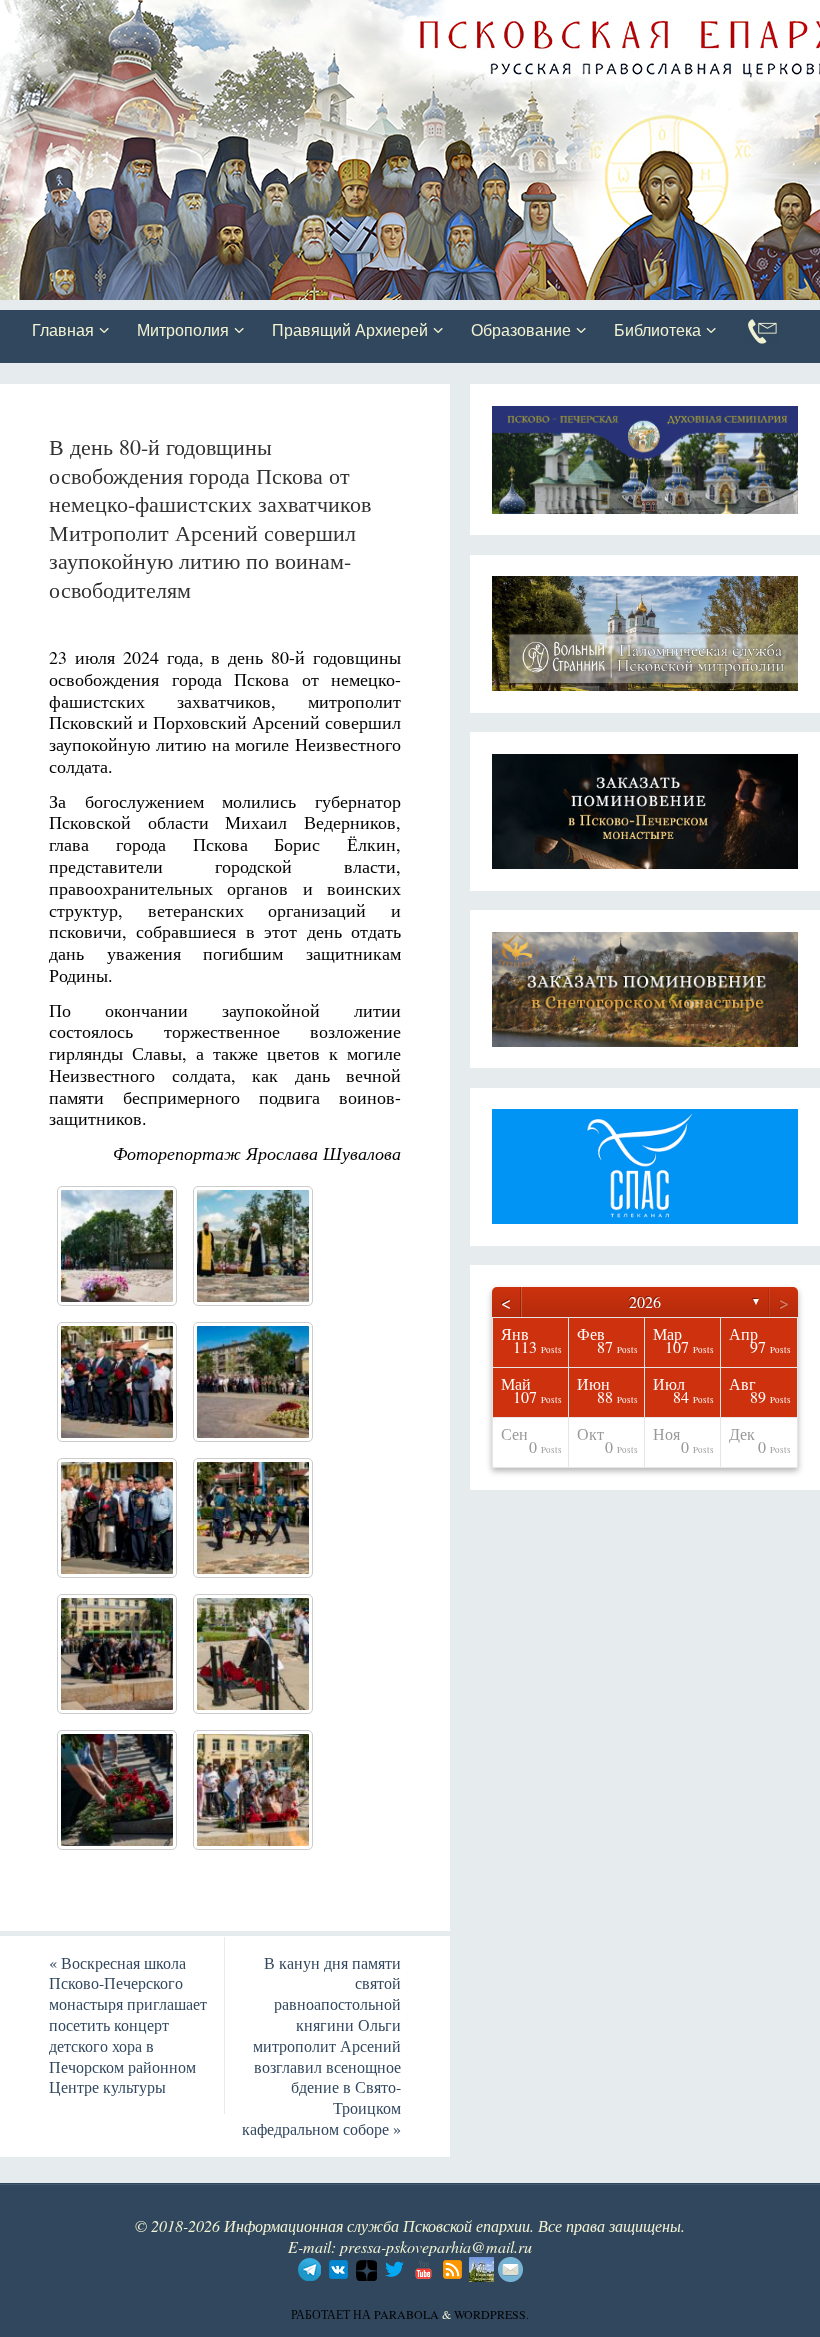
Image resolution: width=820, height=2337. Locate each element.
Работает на (332, 2314)
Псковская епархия (283, 17)
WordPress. (491, 2314)
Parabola (406, 2314)
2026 (645, 1301)
